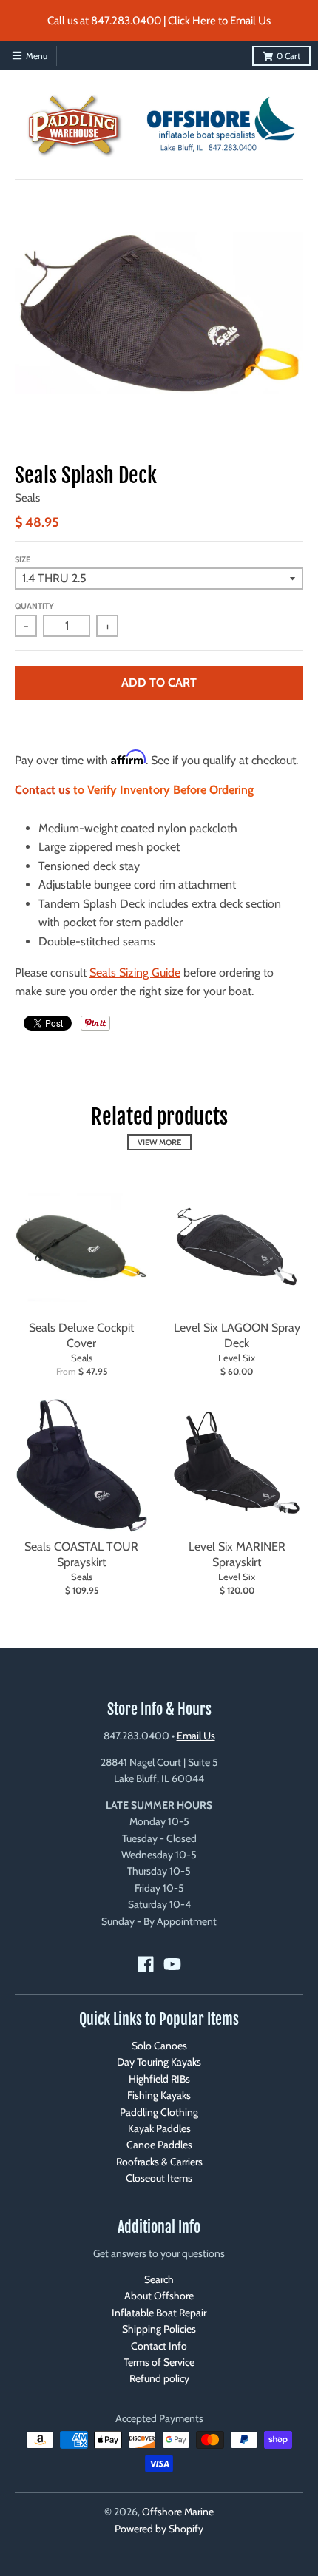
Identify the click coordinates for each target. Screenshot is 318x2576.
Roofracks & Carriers (159, 2162)
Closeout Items (159, 2178)
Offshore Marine (178, 2512)
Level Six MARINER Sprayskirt (237, 1554)
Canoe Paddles (159, 2145)
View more (159, 1142)
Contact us (43, 790)
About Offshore (159, 2296)
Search (159, 2279)
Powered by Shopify (159, 2529)
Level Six (237, 1358)
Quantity (34, 606)
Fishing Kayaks (159, 2095)
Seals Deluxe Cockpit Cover (81, 1335)
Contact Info (159, 2346)
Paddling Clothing (159, 2112)
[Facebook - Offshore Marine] (146, 1964)
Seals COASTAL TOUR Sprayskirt (81, 1554)
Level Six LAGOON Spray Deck (237, 1335)
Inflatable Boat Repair (159, 2313)
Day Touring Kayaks (159, 2062)
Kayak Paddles (159, 2128)
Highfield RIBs (159, 2079)
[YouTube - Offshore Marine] (172, 1964)
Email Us (196, 1736)
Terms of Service (159, 2362)
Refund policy (159, 2378)
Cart (288, 56)
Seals (27, 498)
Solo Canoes (159, 2046)
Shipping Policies (159, 2329)
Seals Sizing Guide (135, 972)
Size (23, 559)
